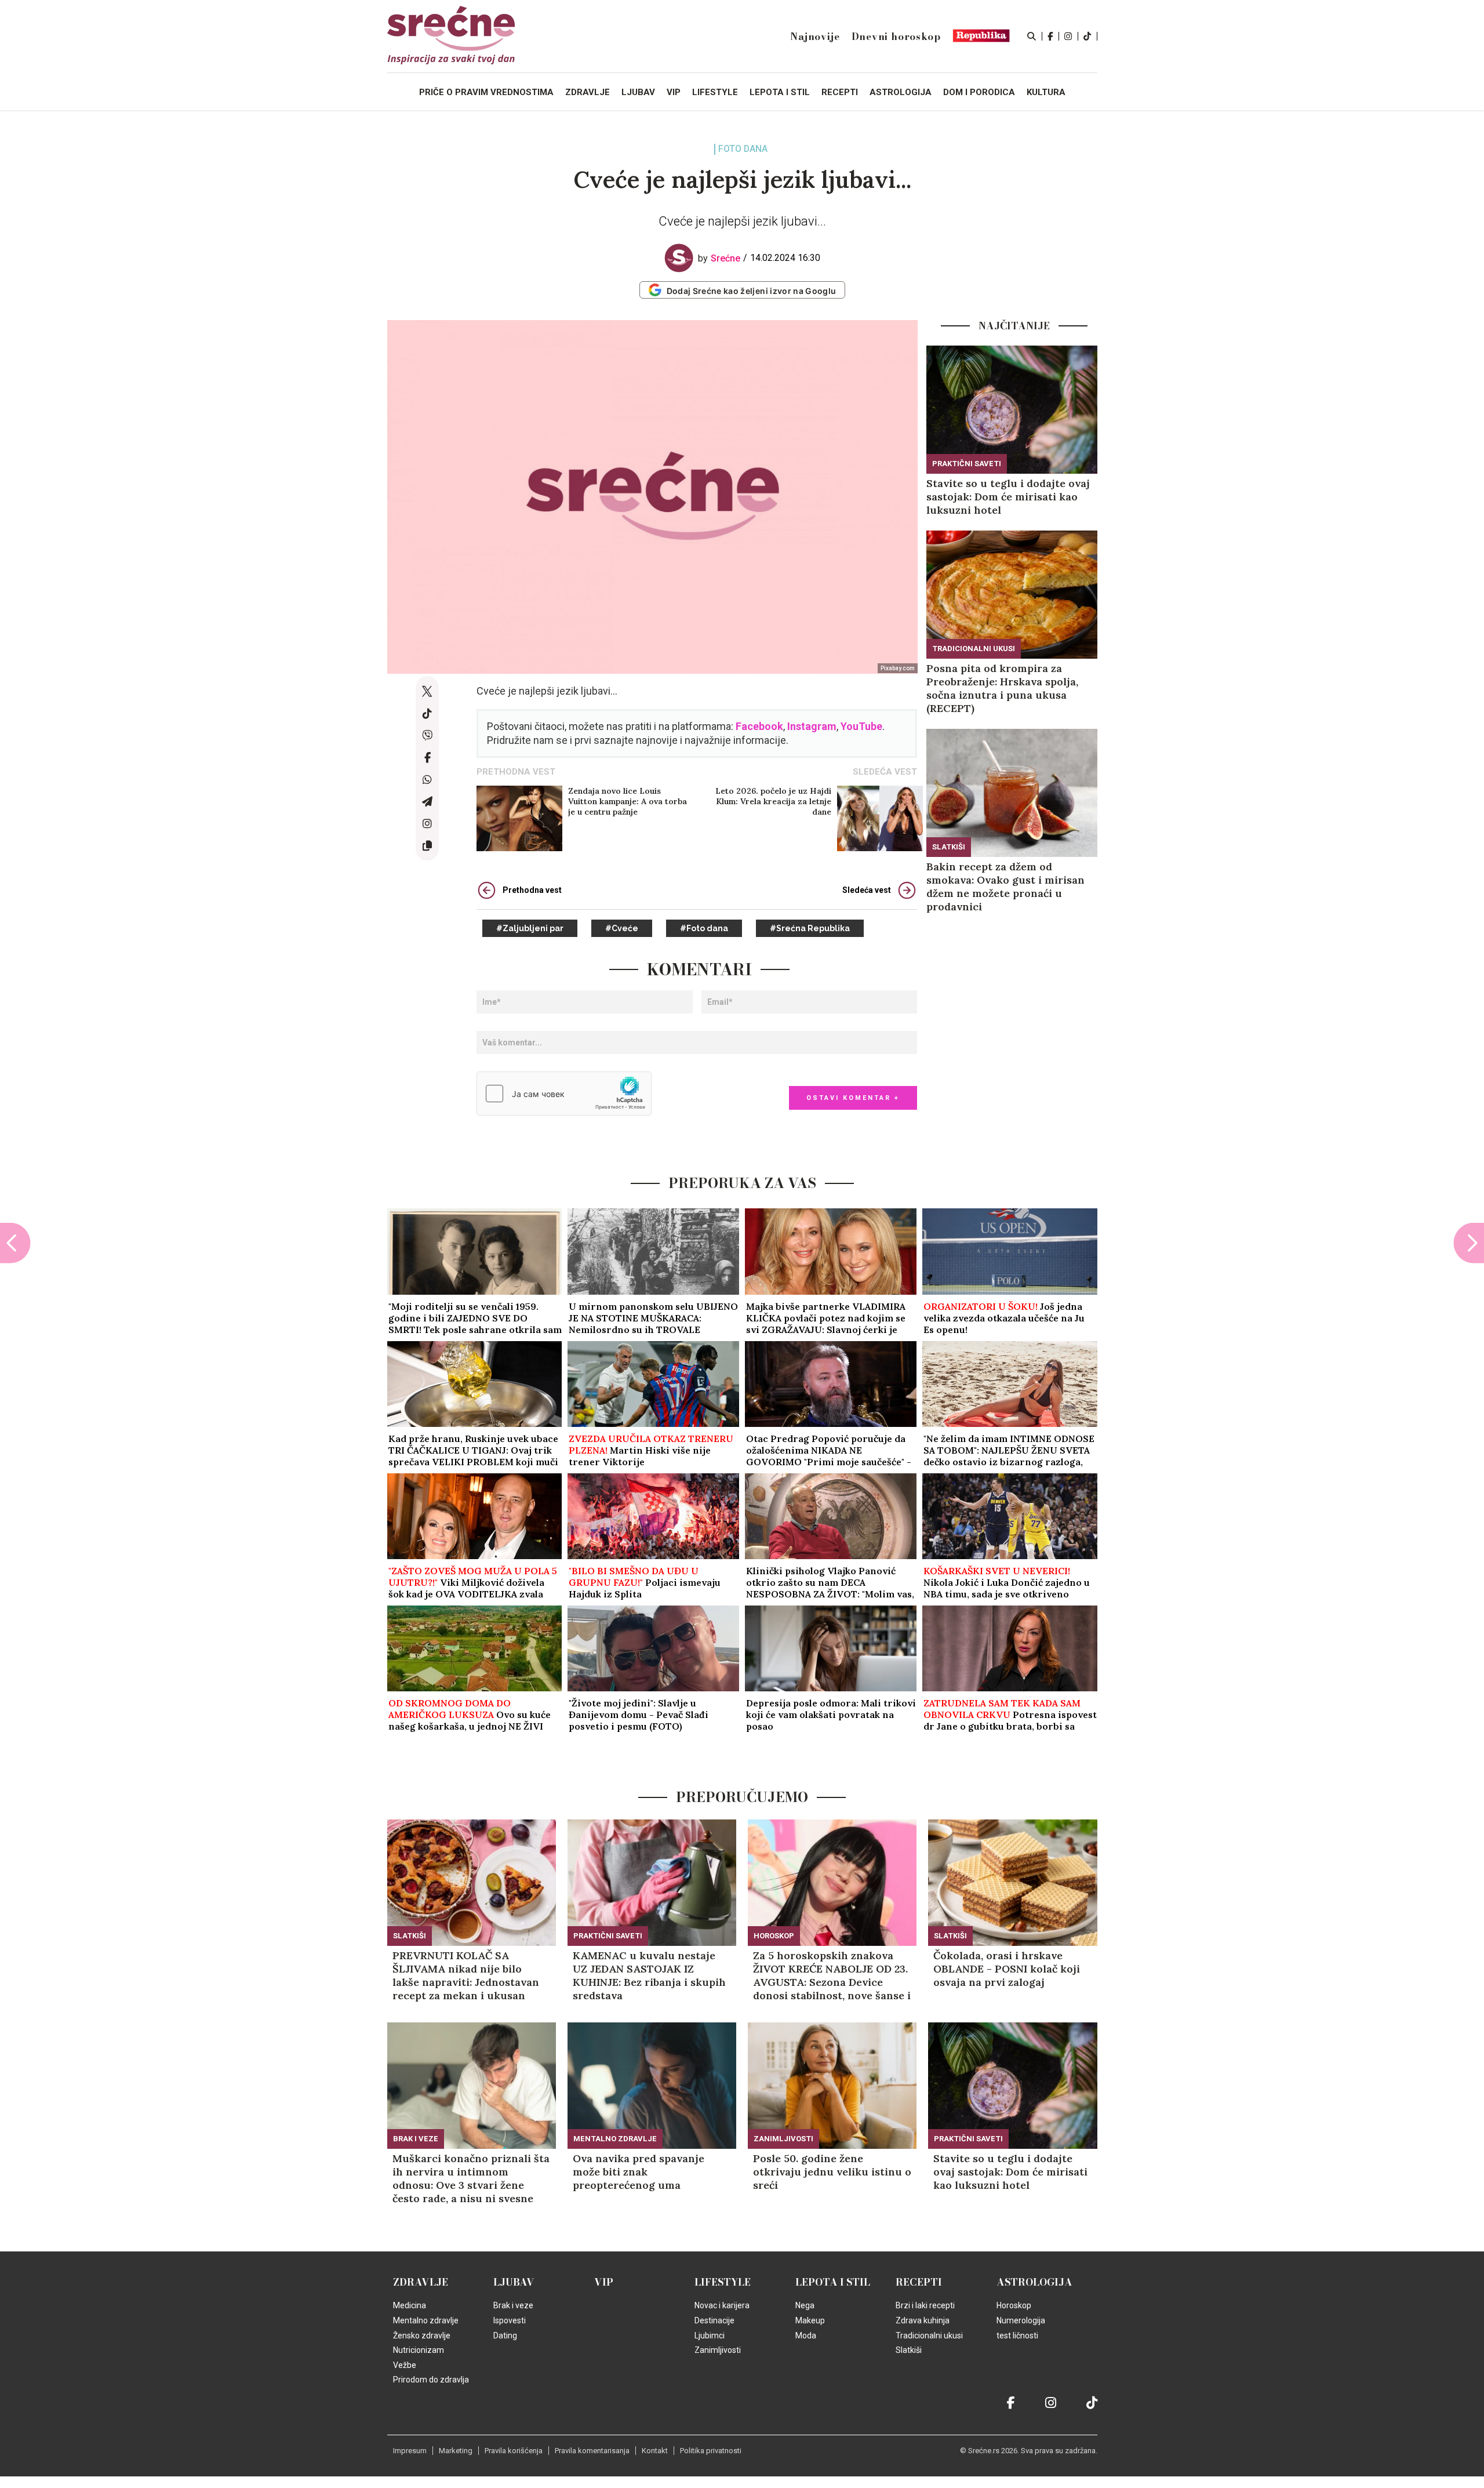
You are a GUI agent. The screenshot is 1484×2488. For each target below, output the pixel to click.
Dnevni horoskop (896, 37)
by (719, 258)
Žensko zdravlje (422, 2336)
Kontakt (655, 2451)
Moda (806, 2336)
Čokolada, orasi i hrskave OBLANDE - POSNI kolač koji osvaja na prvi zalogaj (1007, 1969)
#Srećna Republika (810, 928)
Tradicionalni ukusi (974, 649)
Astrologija (1034, 2282)
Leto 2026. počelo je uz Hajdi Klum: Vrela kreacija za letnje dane (773, 801)
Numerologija (1021, 2320)
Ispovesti (510, 2320)
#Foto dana (704, 928)
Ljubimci (710, 2336)
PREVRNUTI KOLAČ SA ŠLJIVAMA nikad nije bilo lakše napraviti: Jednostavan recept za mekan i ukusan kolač (466, 1975)
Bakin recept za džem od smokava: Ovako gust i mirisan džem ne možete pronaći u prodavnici (1005, 887)
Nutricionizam (419, 2350)
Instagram (812, 726)
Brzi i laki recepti (925, 2305)
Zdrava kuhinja (923, 2320)
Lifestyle (723, 2282)
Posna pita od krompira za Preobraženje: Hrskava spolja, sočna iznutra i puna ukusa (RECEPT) (1002, 688)
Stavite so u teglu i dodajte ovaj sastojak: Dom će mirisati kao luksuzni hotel (1008, 497)
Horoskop (774, 1936)
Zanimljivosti (783, 2139)
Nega (805, 2305)
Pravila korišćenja (514, 2451)
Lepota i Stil (833, 2282)
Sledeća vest (867, 890)
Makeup (810, 2320)
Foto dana (743, 149)
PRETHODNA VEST (516, 772)
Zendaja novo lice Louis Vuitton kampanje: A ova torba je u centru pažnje (628, 801)
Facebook (759, 726)
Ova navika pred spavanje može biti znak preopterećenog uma (639, 2172)
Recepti (919, 2282)
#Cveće (622, 928)
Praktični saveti (967, 464)
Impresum (410, 2451)
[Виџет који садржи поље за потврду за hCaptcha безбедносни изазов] (564, 1094)
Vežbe (405, 2365)
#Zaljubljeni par (530, 928)
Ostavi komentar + (853, 1098)
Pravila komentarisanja (592, 2451)
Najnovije (815, 37)
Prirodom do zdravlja (431, 2380)
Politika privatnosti (711, 2451)
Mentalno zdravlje (615, 2139)
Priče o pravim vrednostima (486, 92)
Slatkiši (949, 847)
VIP (604, 2282)
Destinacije (714, 2320)
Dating (505, 2336)
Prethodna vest (532, 890)
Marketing (456, 2451)
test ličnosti (1017, 2336)
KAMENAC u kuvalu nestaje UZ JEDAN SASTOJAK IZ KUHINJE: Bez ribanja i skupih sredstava (649, 1975)
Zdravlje (421, 2282)
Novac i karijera (722, 2305)
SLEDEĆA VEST (885, 772)
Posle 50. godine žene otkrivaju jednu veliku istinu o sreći (832, 2172)
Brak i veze (416, 2139)
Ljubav (514, 2282)
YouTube (861, 726)
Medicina (410, 2305)
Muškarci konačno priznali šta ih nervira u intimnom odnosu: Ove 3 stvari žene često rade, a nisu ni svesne (471, 2178)
